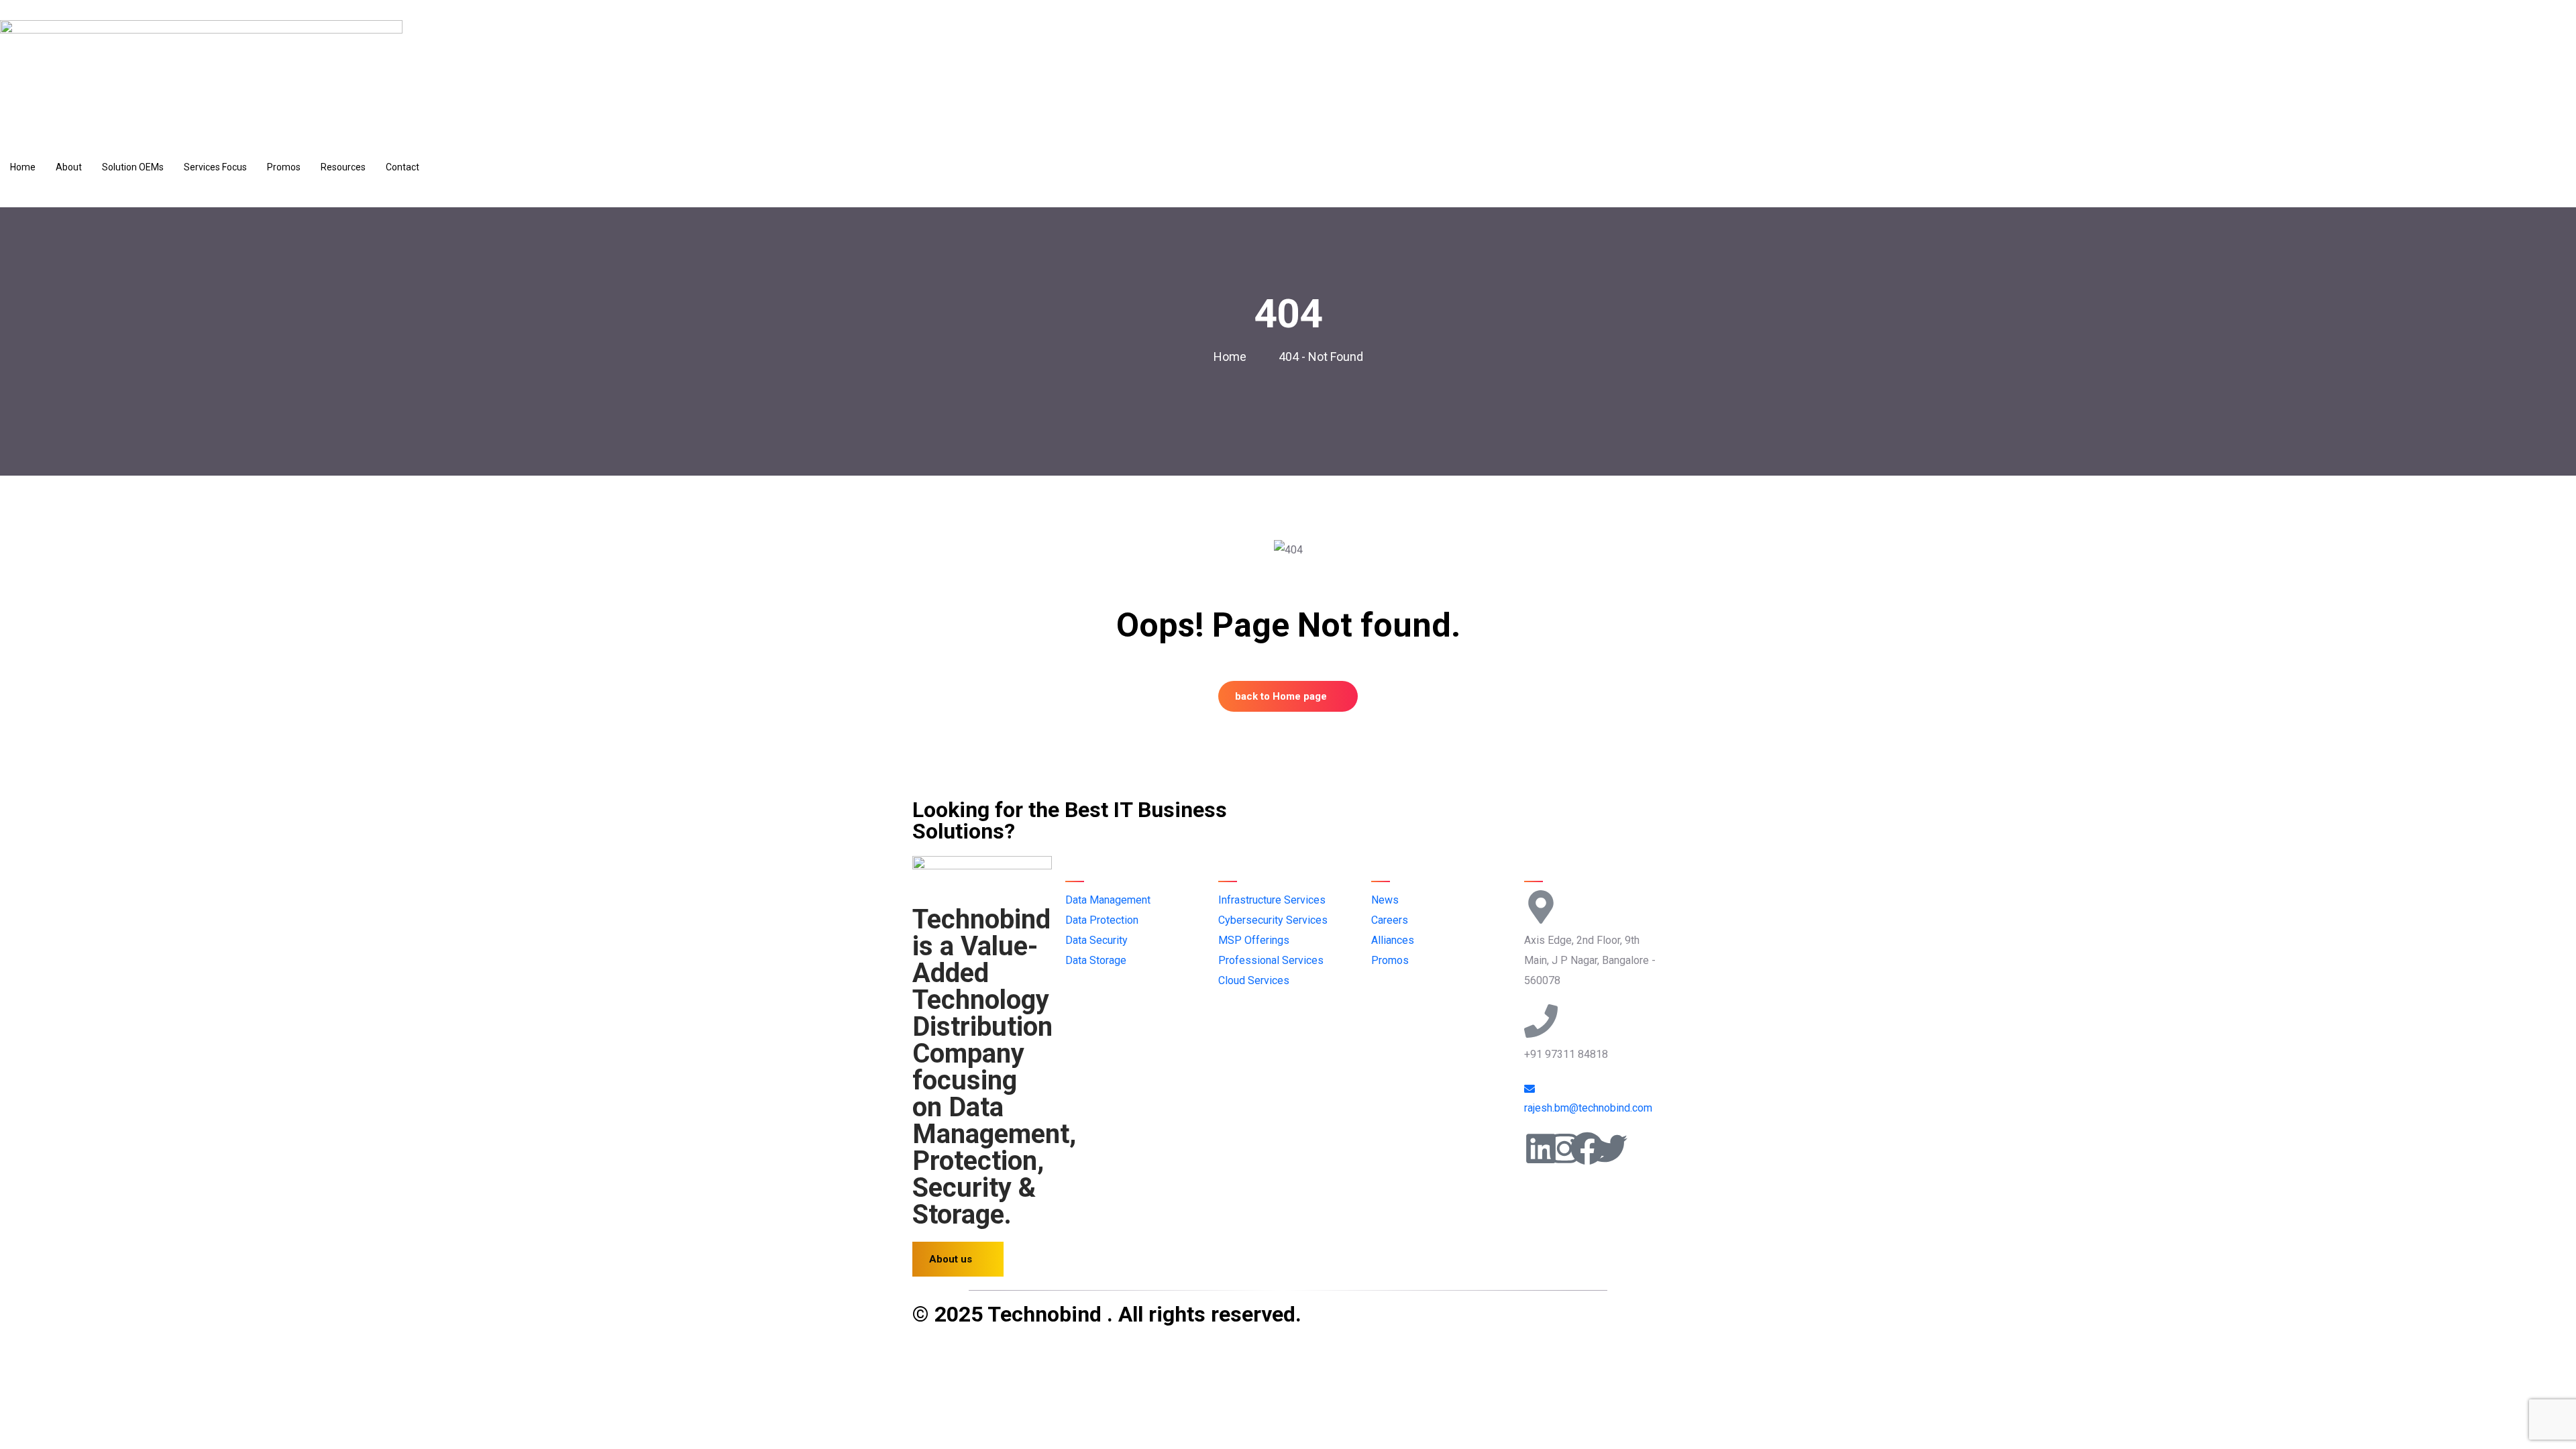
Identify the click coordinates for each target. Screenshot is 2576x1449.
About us (951, 1259)
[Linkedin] (1541, 1148)
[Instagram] (1564, 1148)
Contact (402, 167)
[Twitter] (1611, 1148)
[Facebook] (1587, 1148)
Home (23, 167)
